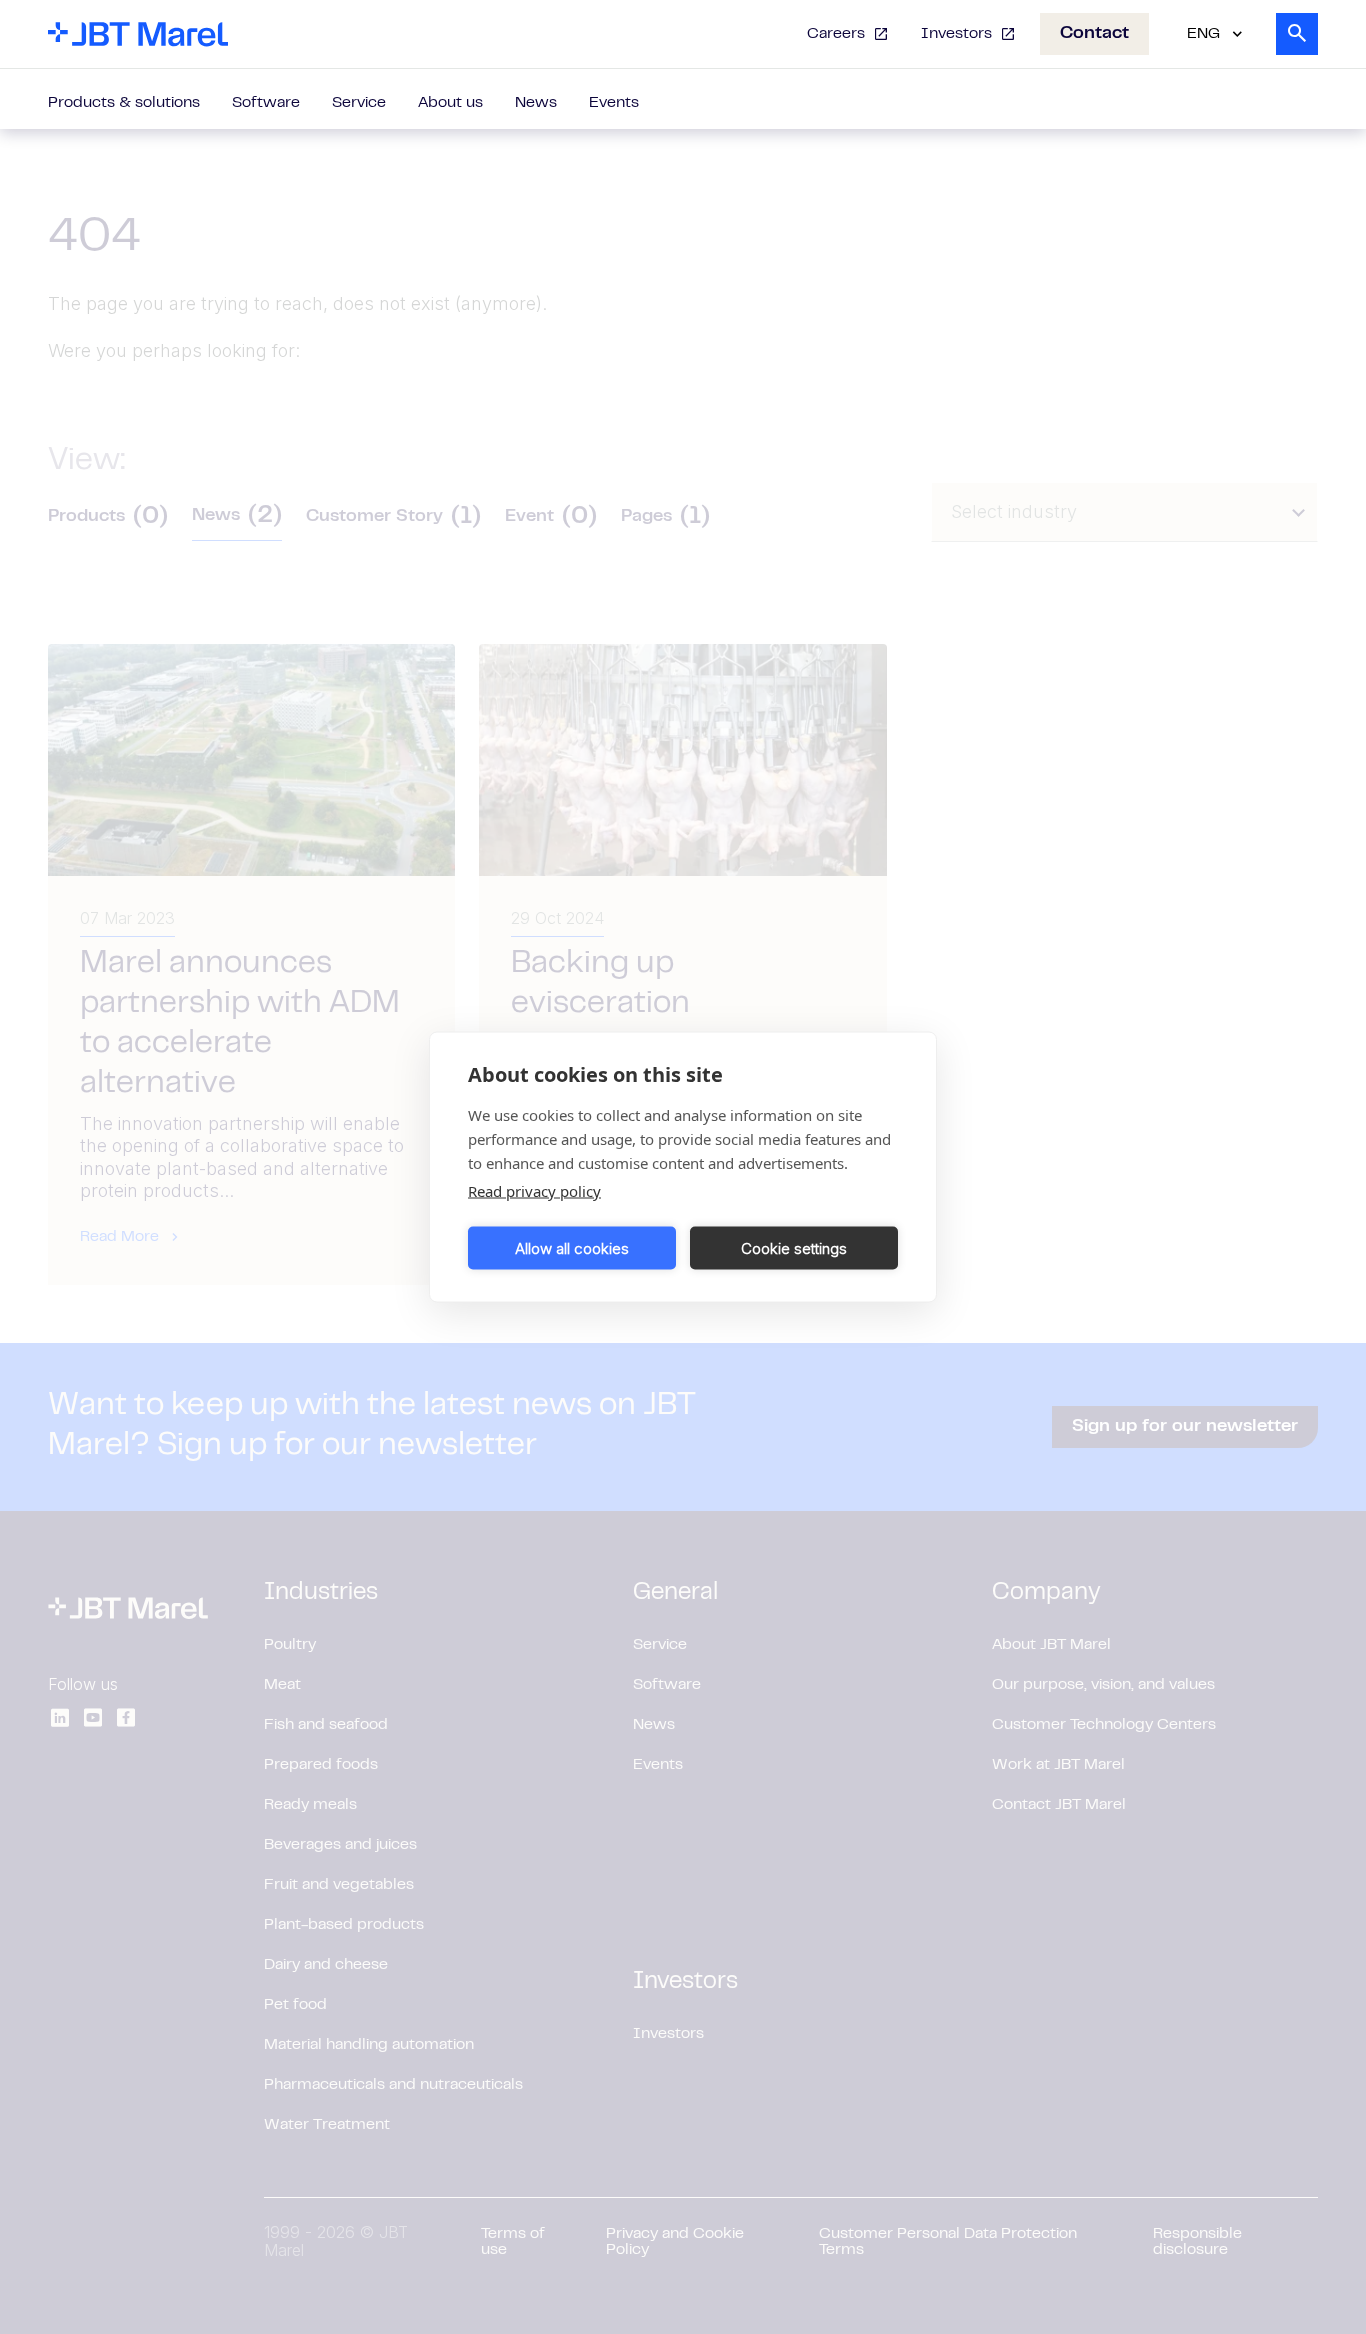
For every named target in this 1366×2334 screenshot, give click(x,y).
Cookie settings (794, 1247)
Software (266, 103)
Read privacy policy (534, 1191)
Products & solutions (124, 103)
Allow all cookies (572, 1247)
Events (614, 103)
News (536, 103)
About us (450, 103)
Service (359, 103)
